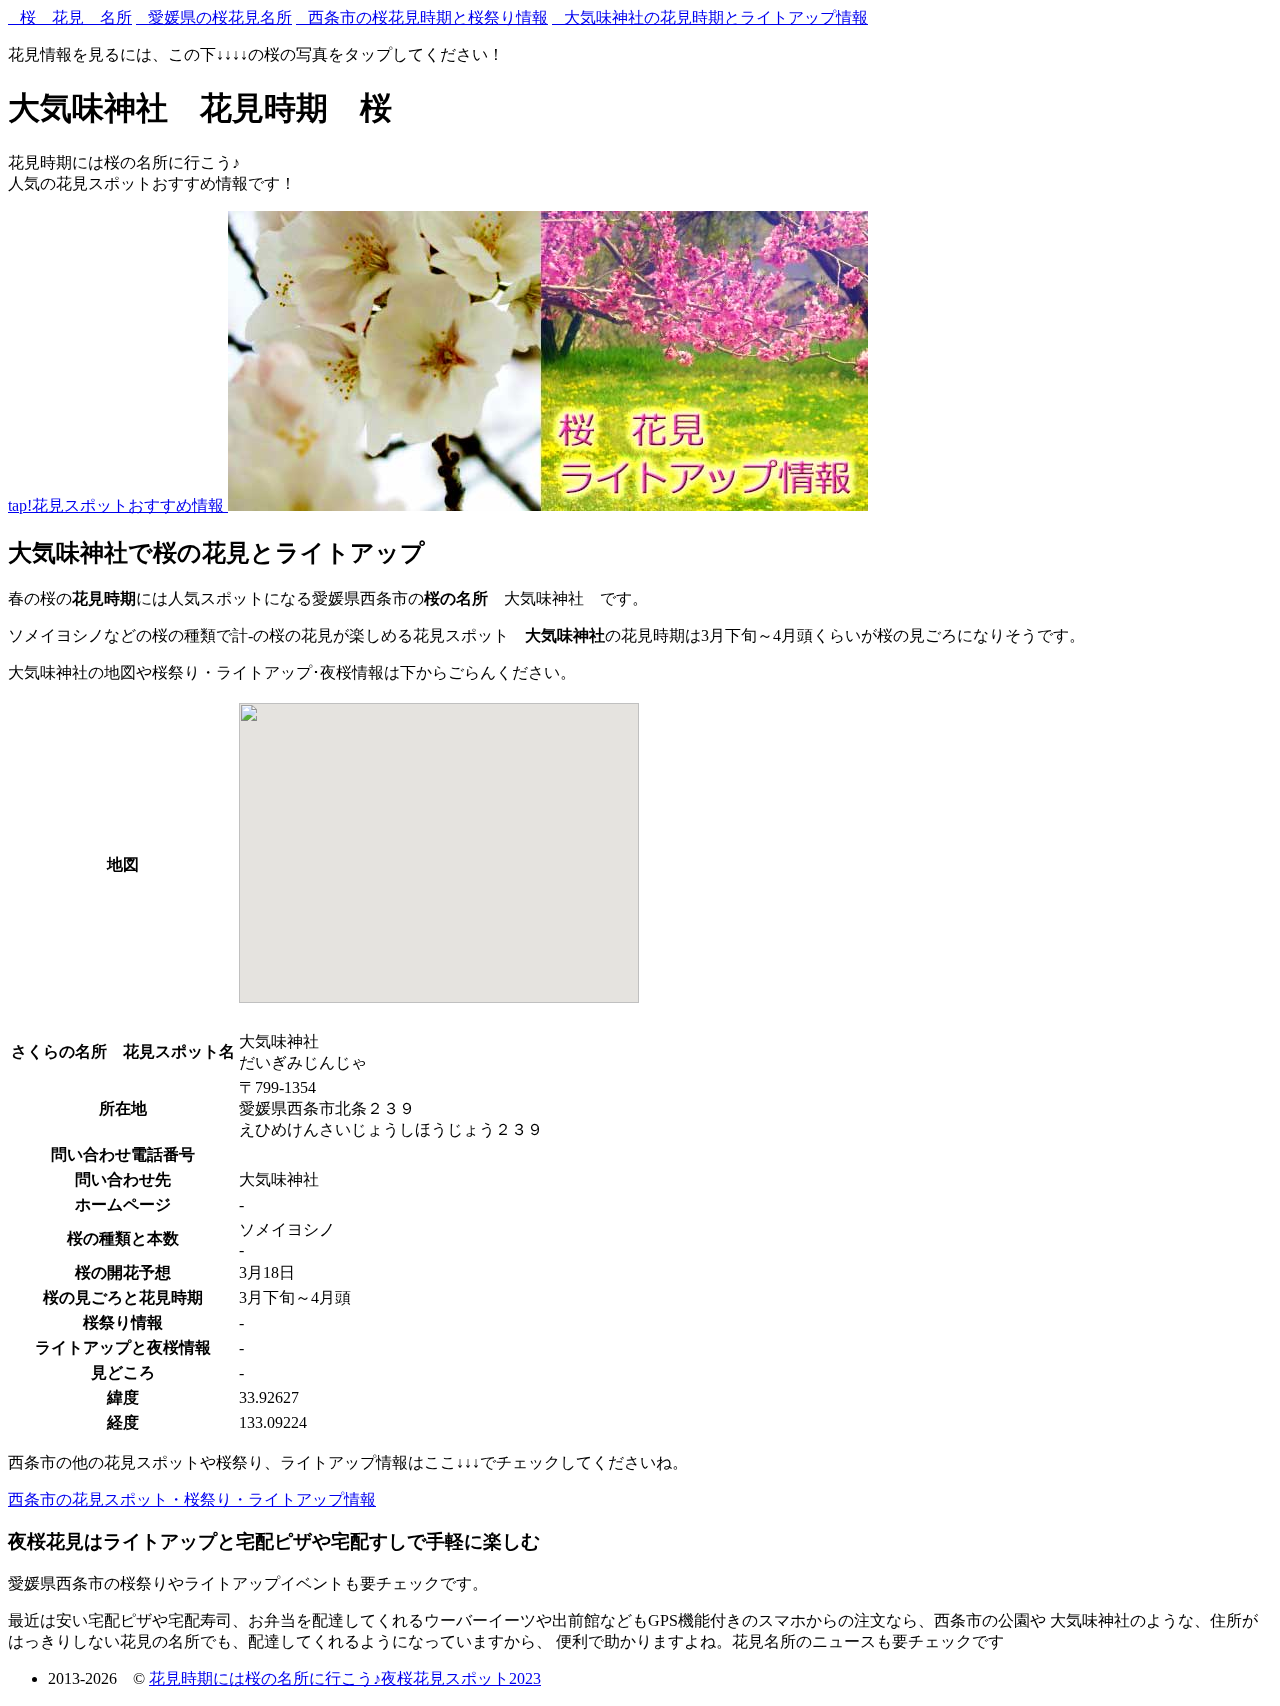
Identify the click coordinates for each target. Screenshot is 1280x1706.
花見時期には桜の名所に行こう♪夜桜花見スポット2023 (345, 1678)
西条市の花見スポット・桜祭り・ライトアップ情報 (192, 1499)
